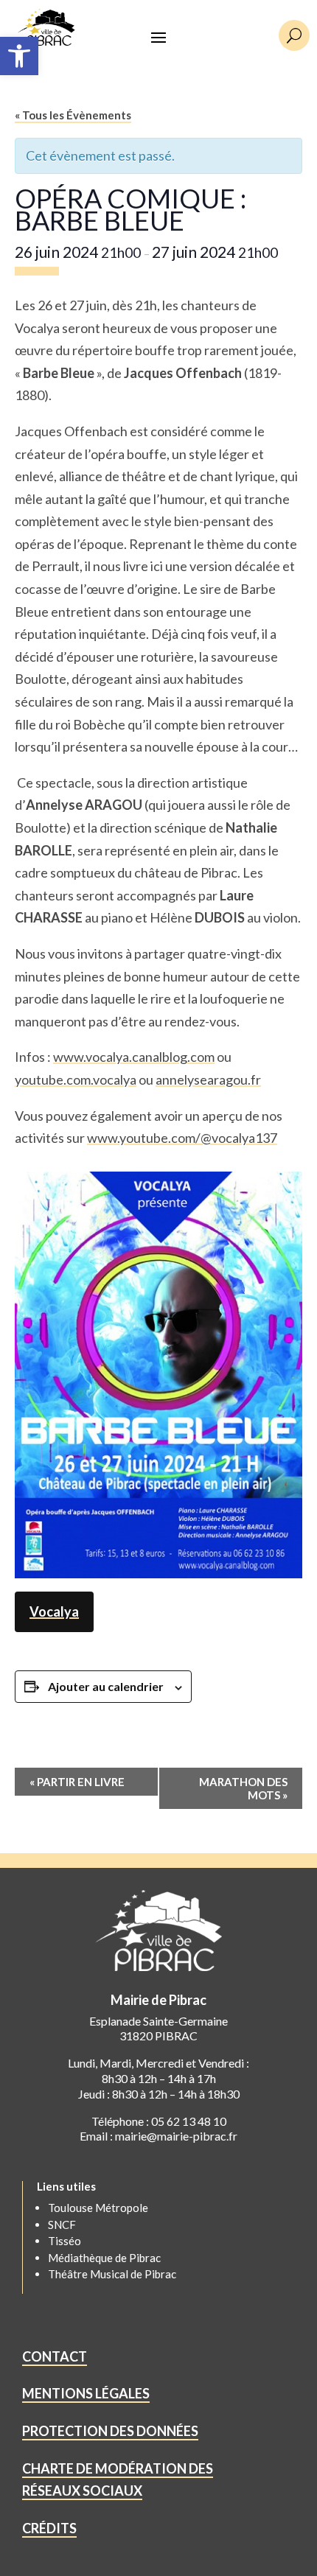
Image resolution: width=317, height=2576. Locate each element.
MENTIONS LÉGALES (86, 2393)
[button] (19, 56)
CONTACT (55, 2356)
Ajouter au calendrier (106, 1686)
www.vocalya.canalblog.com (134, 1057)
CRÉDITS (49, 2528)
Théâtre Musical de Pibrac (112, 2274)
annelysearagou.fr (208, 1079)
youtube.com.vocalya (76, 1079)
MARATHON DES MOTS (243, 1788)
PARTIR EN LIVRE (77, 1782)
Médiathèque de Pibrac (104, 2258)
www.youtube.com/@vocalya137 (182, 1138)
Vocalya (54, 1611)
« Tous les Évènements (73, 115)
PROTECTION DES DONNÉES (110, 2431)
